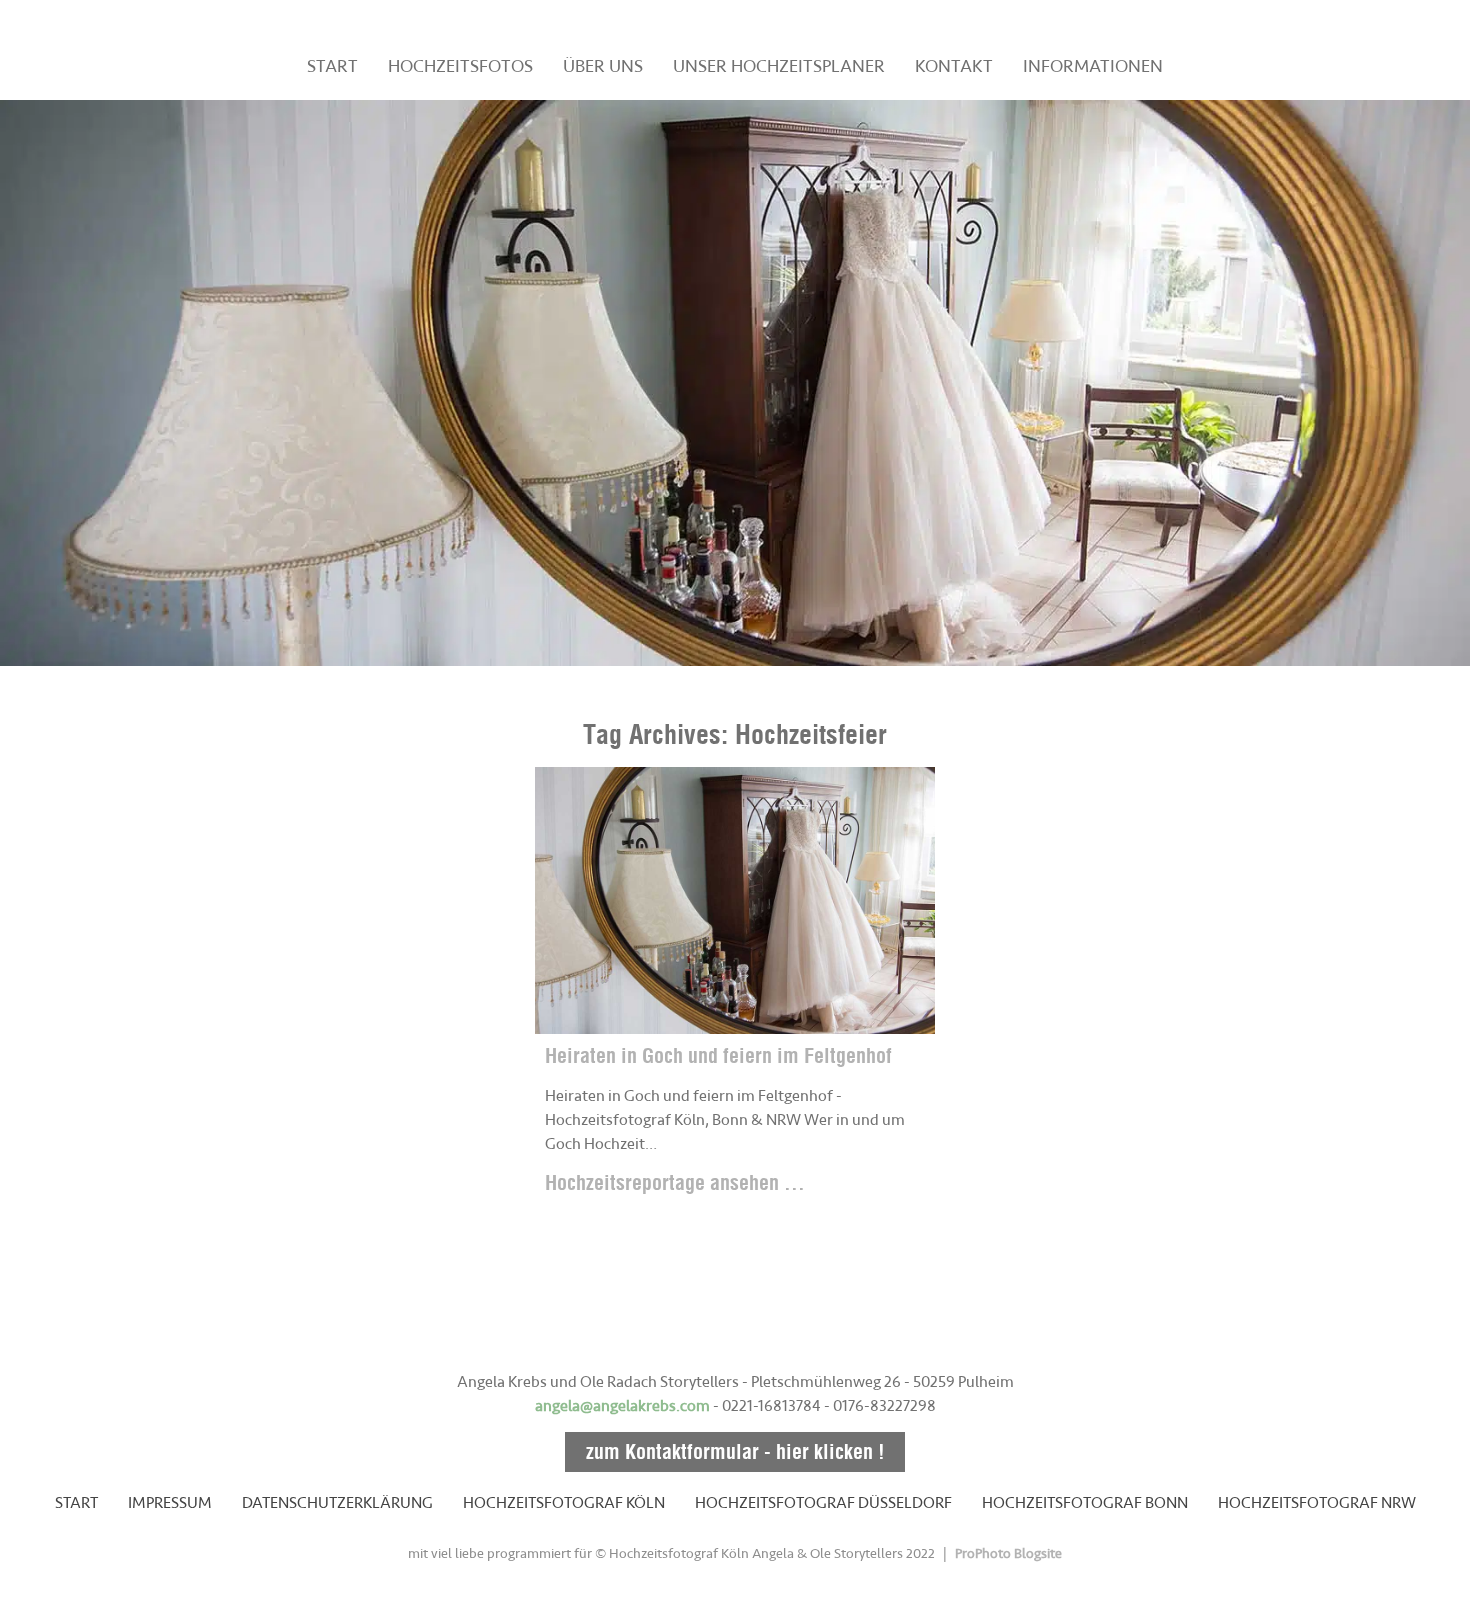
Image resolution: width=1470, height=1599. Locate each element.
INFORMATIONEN (1093, 66)
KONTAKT (954, 66)
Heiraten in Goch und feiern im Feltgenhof (718, 1055)
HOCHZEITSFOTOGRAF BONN (1085, 1503)
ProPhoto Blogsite (1008, 1553)
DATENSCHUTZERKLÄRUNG (337, 1503)
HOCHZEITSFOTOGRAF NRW (1317, 1503)
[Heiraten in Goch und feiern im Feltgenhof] (735, 900)
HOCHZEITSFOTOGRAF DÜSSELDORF (823, 1503)
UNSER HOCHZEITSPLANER (779, 66)
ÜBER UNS (603, 66)
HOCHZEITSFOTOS (460, 66)
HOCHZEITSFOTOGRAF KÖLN (564, 1503)
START (332, 66)
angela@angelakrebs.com (622, 1406)
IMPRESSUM (170, 1503)
